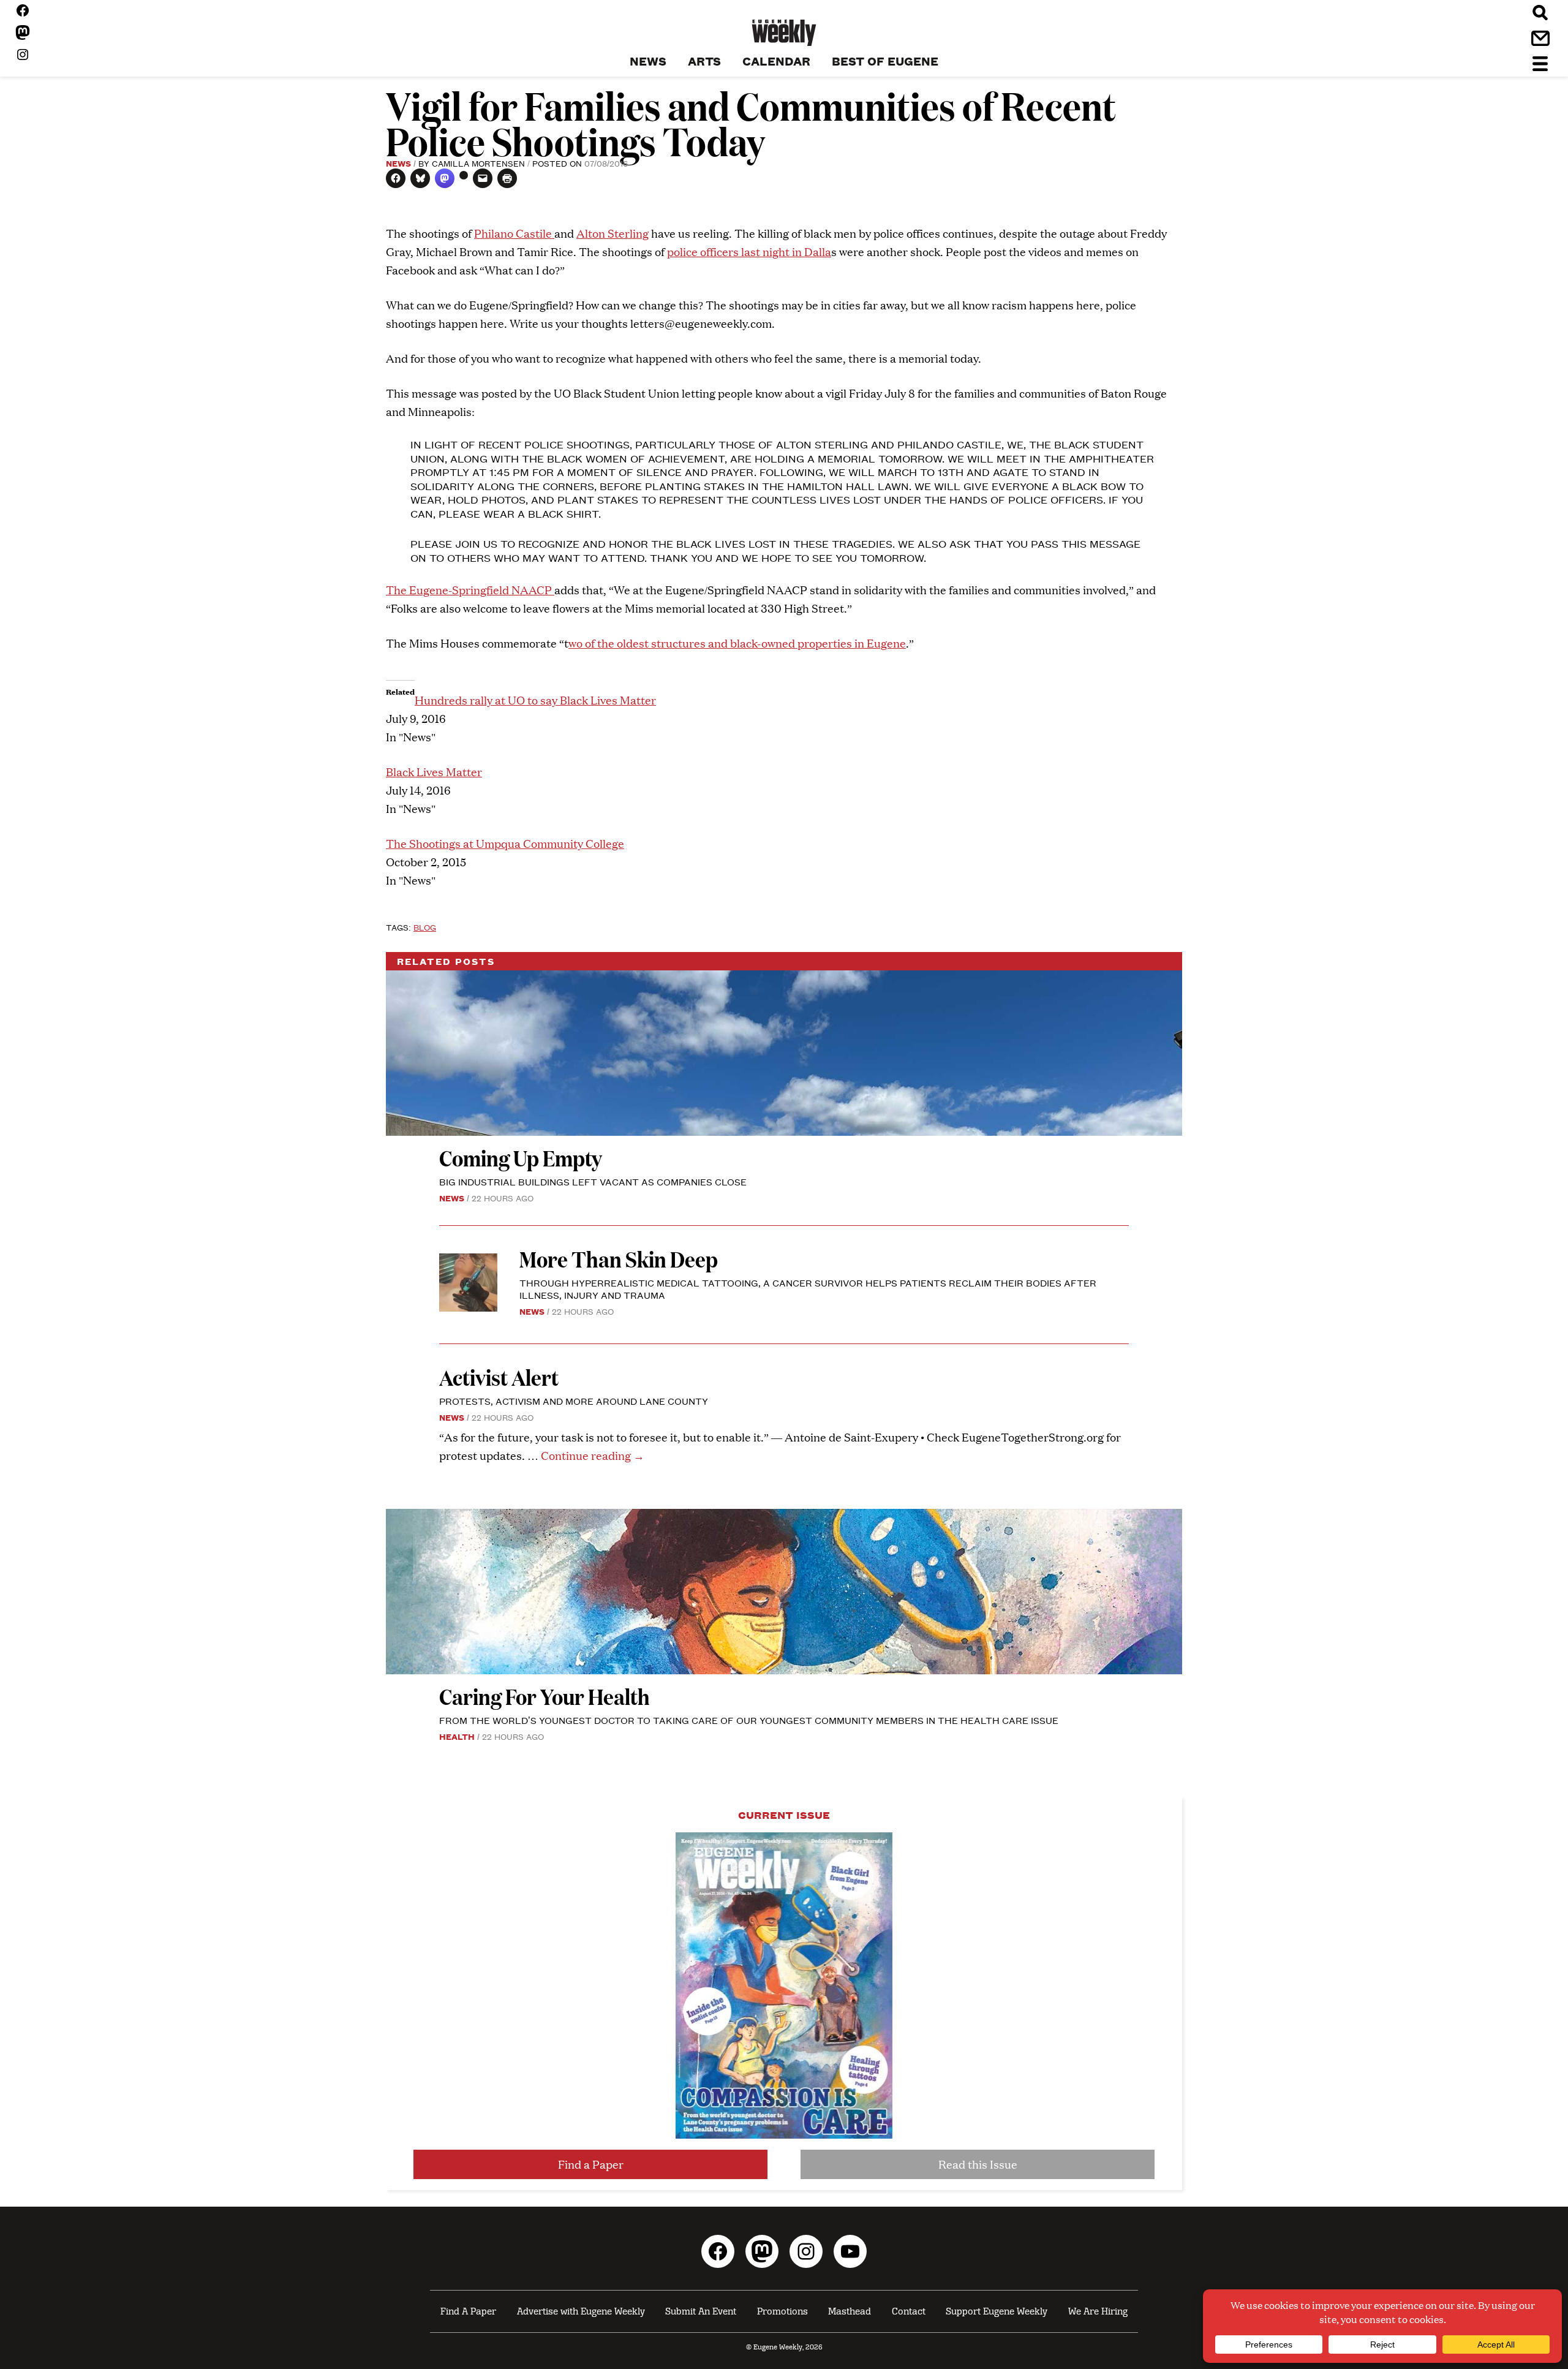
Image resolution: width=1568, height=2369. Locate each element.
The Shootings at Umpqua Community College (505, 843)
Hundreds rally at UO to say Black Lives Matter (535, 700)
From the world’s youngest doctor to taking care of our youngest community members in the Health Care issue (749, 1720)
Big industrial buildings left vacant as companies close (593, 1181)
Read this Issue (978, 2164)
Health (457, 1736)
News (398, 163)
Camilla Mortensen (478, 163)
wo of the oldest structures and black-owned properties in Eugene (737, 643)
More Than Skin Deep (619, 1259)
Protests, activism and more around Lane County (574, 1401)
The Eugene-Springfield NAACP (470, 590)
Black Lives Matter (434, 772)
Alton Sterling (612, 233)
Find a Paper (591, 2164)
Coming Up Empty (521, 1158)
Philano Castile (514, 233)
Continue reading (593, 1455)
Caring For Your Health (545, 1696)
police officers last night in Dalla (749, 251)
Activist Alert (499, 1377)
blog (425, 927)
